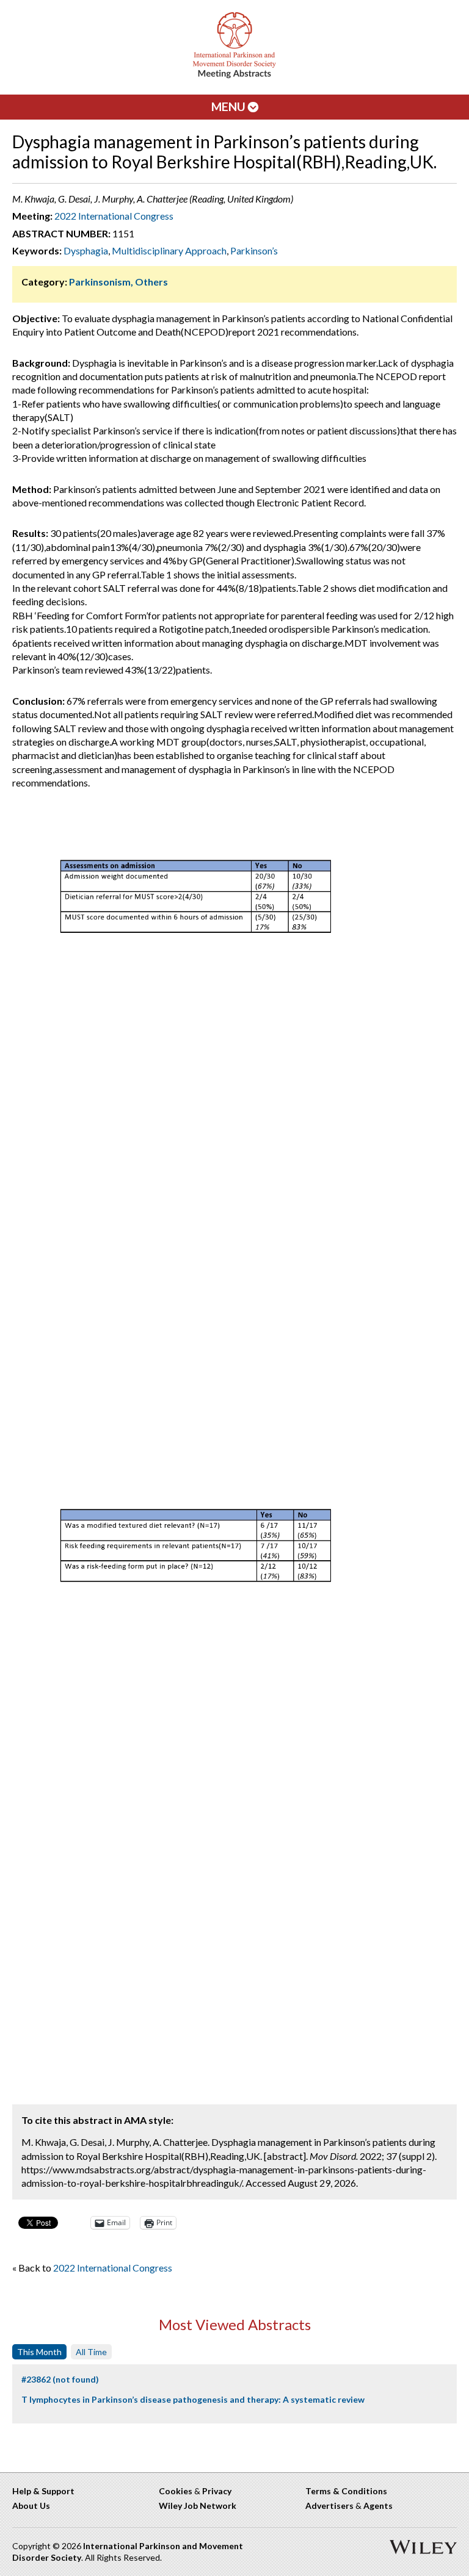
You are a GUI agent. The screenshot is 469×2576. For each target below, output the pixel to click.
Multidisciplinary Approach (169, 250)
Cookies (176, 2491)
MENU (230, 106)
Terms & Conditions (346, 2491)
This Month (39, 2352)
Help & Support (43, 2491)
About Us (31, 2506)
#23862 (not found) (60, 2379)
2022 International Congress (114, 216)
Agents (378, 2506)
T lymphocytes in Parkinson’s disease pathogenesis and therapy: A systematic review (193, 2399)
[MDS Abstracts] (234, 75)
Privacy (217, 2491)
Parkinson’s (254, 250)
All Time (91, 2352)
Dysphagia (86, 250)
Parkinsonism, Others (118, 282)
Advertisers (329, 2506)
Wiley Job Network (198, 2506)
